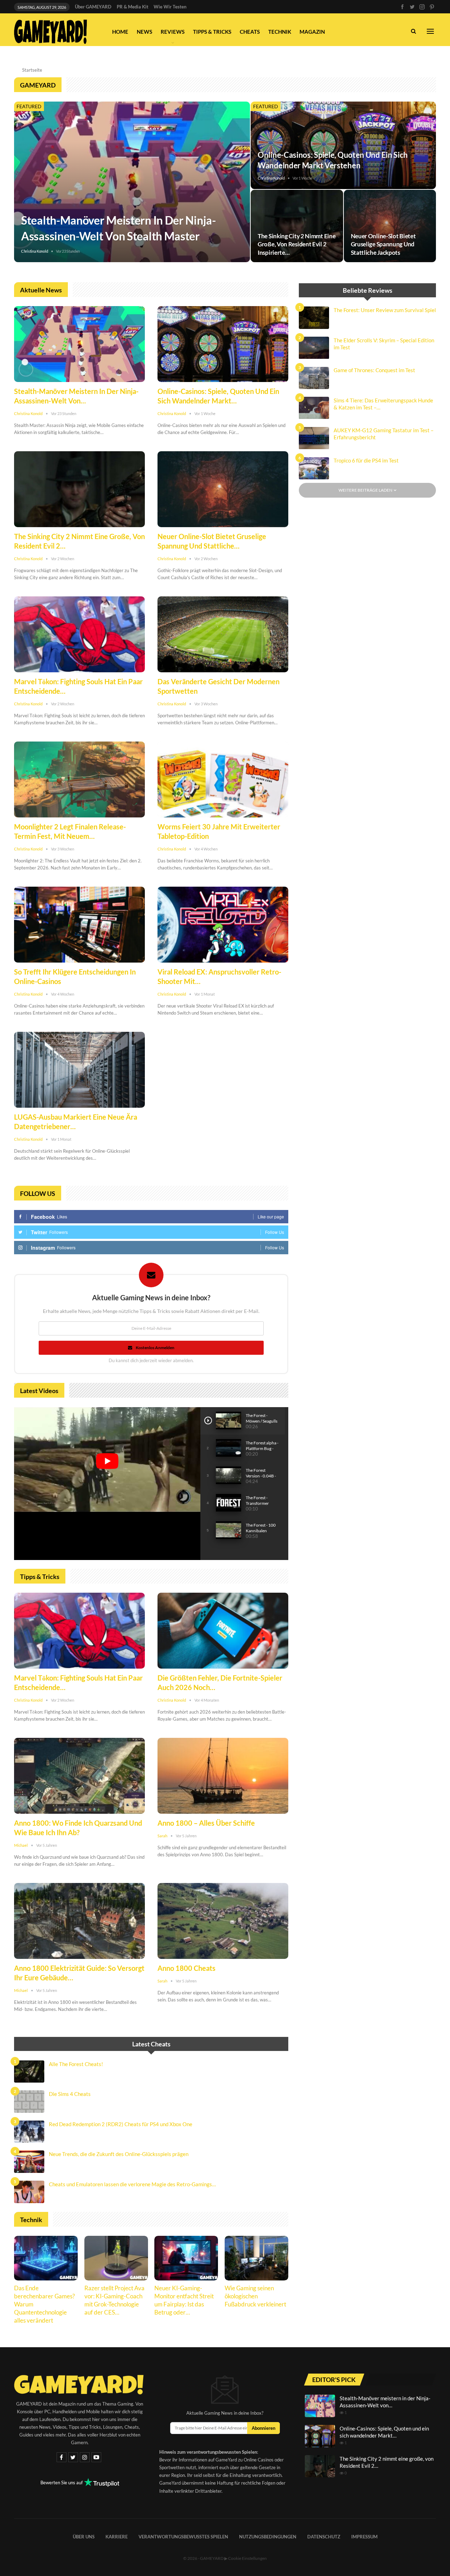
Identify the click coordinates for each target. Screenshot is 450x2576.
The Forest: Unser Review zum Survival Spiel (385, 310)
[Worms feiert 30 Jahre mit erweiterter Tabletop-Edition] (223, 779)
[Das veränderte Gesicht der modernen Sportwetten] (223, 634)
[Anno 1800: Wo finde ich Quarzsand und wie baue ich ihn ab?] (79, 1776)
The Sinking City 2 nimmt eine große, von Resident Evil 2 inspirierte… (297, 244)
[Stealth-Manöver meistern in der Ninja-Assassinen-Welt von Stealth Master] (132, 182)
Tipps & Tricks (212, 32)
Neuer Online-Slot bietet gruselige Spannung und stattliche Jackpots (383, 244)
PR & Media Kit (133, 7)
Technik (280, 32)
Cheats (250, 32)
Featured (29, 106)
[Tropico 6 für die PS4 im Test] (314, 468)
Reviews (173, 32)
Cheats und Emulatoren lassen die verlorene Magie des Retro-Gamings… (132, 2184)
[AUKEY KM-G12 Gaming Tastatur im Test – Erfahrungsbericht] (314, 438)
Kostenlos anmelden (155, 1348)
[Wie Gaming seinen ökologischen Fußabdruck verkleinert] (256, 2258)
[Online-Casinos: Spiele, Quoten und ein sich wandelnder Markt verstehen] (343, 145)
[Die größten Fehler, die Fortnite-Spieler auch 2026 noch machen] (223, 1631)
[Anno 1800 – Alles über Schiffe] (223, 1776)
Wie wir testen (170, 7)
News (144, 32)
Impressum (364, 2536)
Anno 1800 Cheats (187, 1968)
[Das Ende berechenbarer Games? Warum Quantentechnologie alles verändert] (46, 2258)
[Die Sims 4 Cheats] (29, 2102)
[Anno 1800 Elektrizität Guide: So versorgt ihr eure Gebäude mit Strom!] (79, 1921)
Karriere (117, 2536)
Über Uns (84, 2536)
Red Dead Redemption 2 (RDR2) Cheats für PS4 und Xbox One (121, 2124)
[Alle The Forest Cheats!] (29, 2072)
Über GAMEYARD (93, 7)
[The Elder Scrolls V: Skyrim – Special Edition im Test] (314, 348)
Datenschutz (324, 2536)
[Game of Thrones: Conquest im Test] (314, 378)
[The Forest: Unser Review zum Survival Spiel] (314, 318)
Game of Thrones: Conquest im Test (374, 370)
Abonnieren (263, 2428)
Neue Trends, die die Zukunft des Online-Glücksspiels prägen (119, 2154)
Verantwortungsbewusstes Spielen (183, 2536)
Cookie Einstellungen (247, 2558)
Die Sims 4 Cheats (70, 2094)
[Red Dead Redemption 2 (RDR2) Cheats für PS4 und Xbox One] (29, 2132)
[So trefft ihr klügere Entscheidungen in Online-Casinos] (79, 925)
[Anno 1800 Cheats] (223, 1921)
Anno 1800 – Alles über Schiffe (206, 1823)
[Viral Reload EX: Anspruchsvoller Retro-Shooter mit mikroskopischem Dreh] (223, 925)
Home (120, 32)
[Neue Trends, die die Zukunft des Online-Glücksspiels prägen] (29, 2162)
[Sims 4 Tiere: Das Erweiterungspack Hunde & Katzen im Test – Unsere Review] (314, 408)
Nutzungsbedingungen (268, 2536)
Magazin (312, 32)
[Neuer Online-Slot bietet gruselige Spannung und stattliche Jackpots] (390, 226)
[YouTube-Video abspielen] (107, 1461)
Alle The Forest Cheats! (76, 2064)
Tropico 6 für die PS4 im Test (366, 461)
